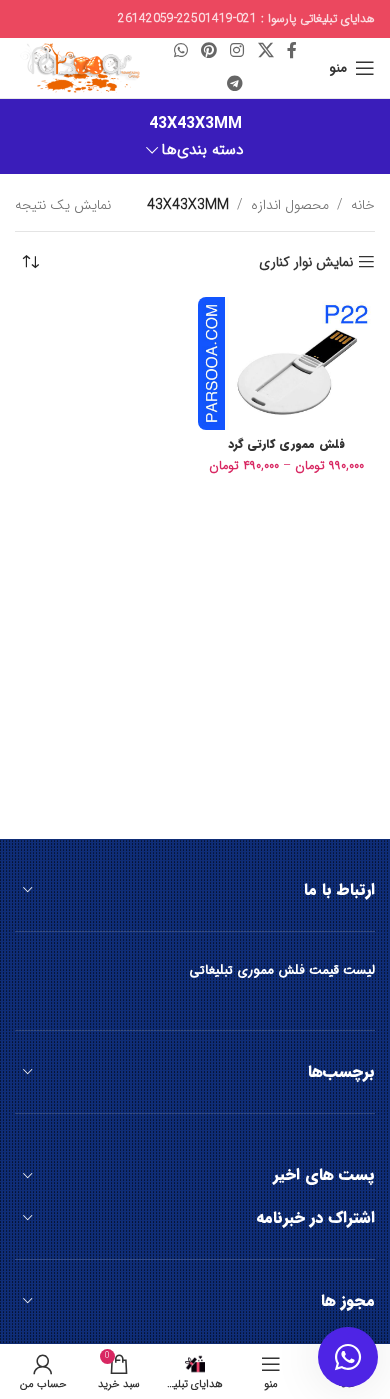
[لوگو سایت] (78, 67)
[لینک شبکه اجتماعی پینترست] (208, 52)
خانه (363, 205)
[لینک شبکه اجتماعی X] (265, 52)
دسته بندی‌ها (202, 150)
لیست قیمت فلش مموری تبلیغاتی (282, 970)
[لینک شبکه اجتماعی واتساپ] (180, 52)
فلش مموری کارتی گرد (286, 443)
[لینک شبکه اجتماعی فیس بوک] (291, 52)
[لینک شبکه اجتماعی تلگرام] (235, 84)
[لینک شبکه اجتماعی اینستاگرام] (237, 52)
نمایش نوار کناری (306, 262)
